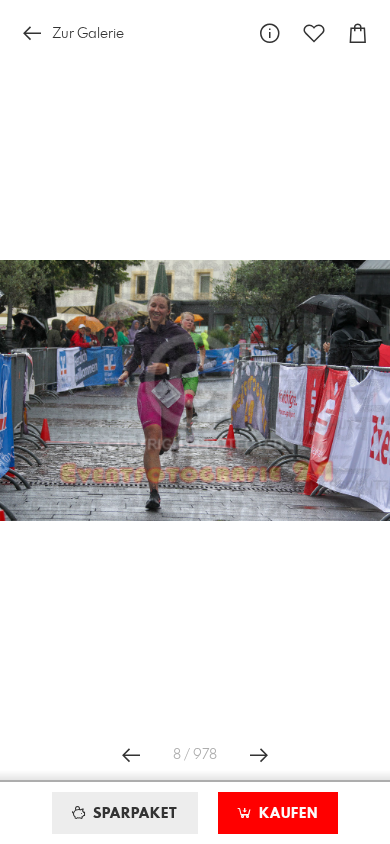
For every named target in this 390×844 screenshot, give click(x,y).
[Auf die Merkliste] (314, 33)
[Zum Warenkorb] (358, 33)
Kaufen (286, 814)
